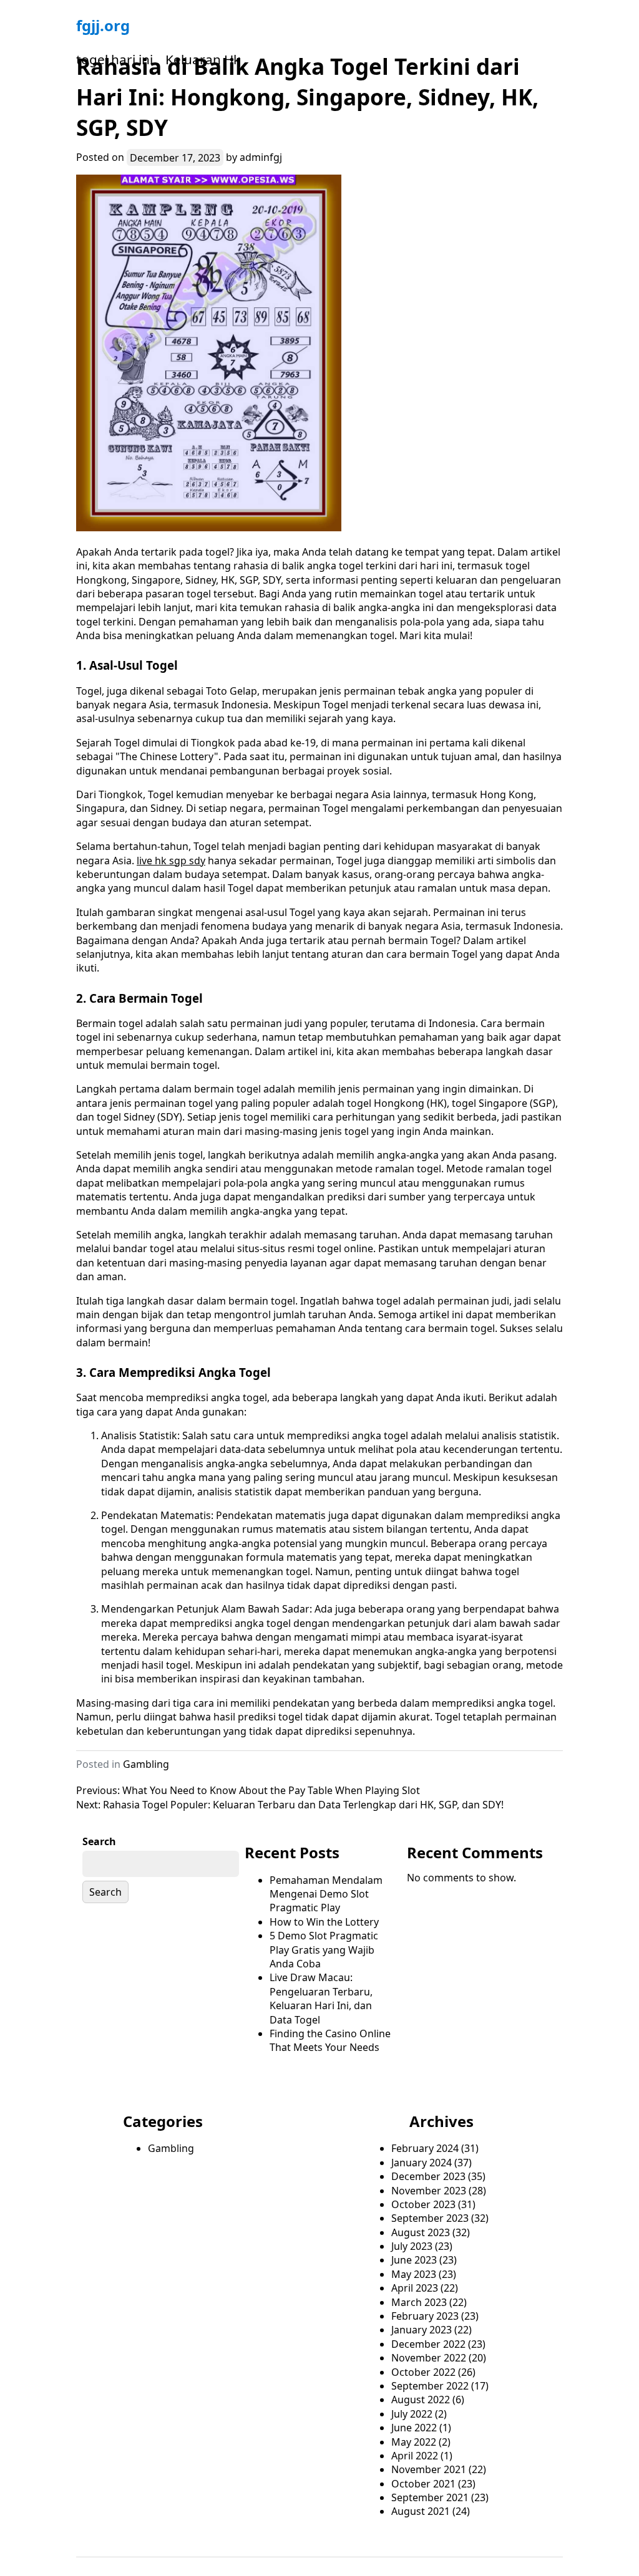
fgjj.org (103, 25)
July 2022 (412, 2414)
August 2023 (421, 2232)
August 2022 (421, 2400)
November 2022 (429, 2358)
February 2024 (425, 2148)
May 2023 (414, 2274)
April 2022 (415, 2456)
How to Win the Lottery (324, 1922)
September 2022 (430, 2386)
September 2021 (430, 2497)
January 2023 (422, 2330)
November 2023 (429, 2191)
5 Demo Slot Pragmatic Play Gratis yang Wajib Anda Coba (324, 1950)
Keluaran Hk (203, 59)
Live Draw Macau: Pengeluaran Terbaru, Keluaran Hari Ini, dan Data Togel (321, 1998)
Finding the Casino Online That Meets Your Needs (330, 2040)
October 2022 (423, 2372)
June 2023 (414, 2260)
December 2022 (428, 2344)
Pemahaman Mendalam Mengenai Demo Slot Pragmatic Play (326, 1894)
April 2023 (415, 2288)
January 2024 (422, 2163)
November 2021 (429, 2469)
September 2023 (430, 2218)
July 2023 (412, 2246)
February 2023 (425, 2316)
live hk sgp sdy (171, 861)
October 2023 (423, 2204)
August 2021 (421, 2511)
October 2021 (423, 2484)
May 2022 (414, 2442)
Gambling (146, 1764)
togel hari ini (115, 59)
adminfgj (261, 157)
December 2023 (428, 2176)
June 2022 (414, 2428)
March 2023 (419, 2302)
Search (99, 1841)
